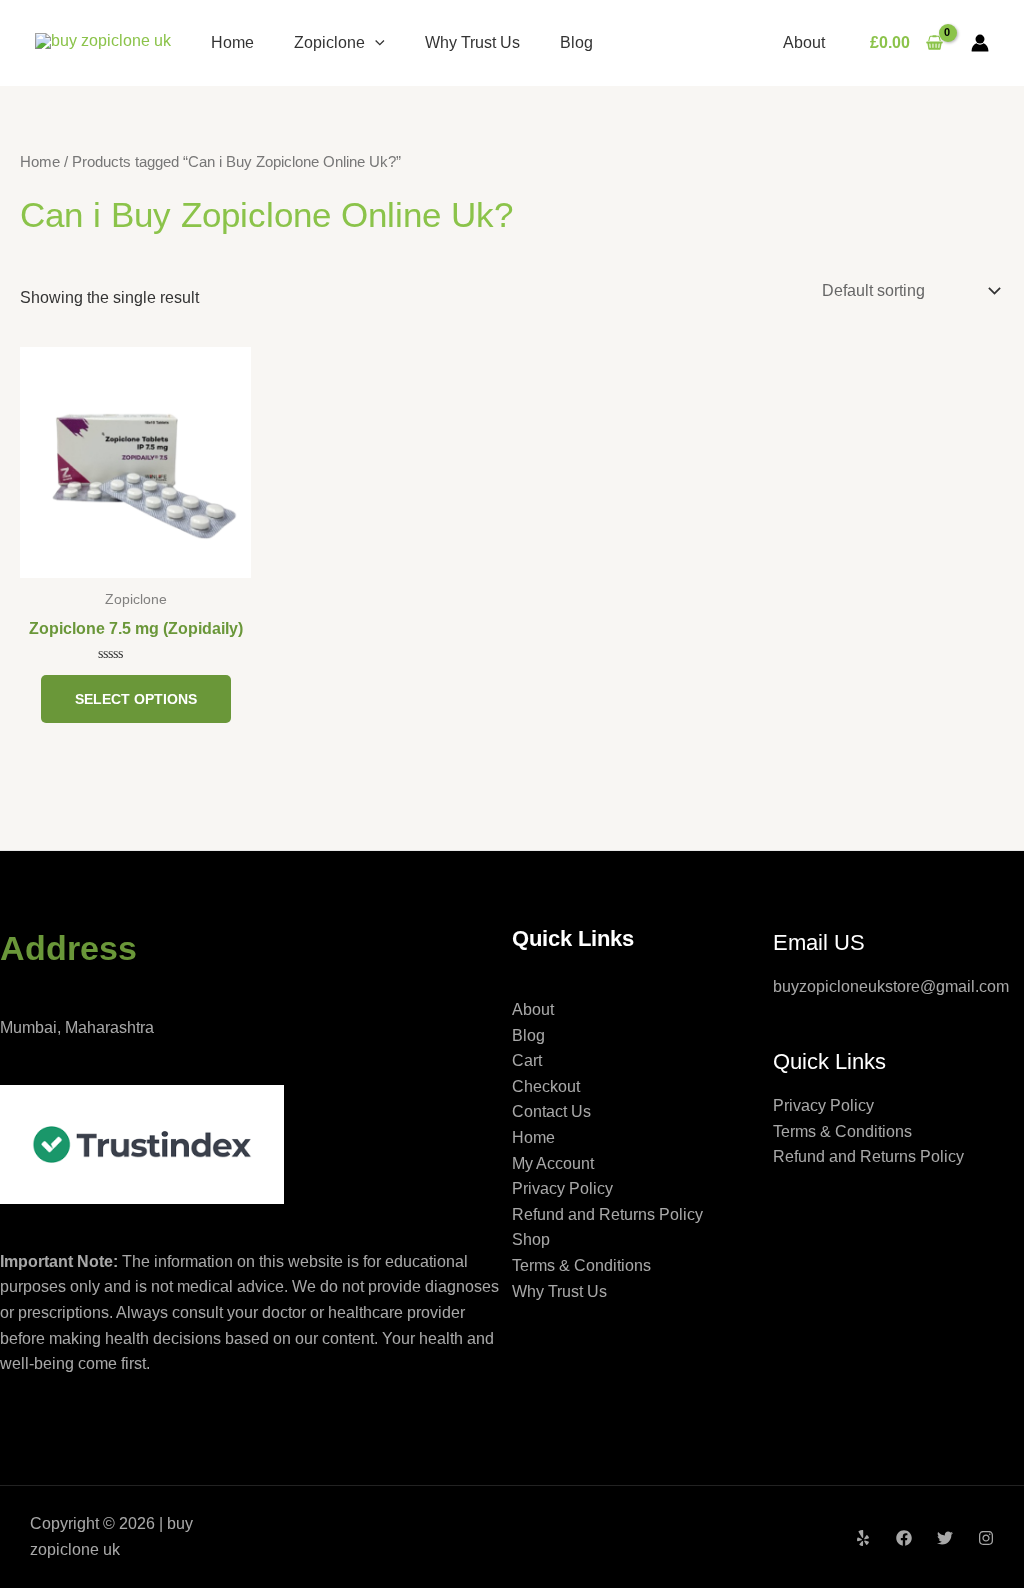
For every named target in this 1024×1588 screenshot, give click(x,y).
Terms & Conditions (581, 1265)
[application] (375, 42)
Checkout (546, 1086)
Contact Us (551, 1111)
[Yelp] (863, 1538)
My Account (553, 1163)
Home (232, 42)
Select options (136, 699)
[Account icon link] (980, 43)
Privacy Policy (562, 1188)
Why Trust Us (472, 42)
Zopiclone (329, 42)
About (804, 42)
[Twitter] (945, 1538)
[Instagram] (986, 1538)
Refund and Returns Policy (607, 1214)
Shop (531, 1239)
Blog (576, 42)
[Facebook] (904, 1538)
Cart (527, 1060)
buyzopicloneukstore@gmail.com (891, 986)
